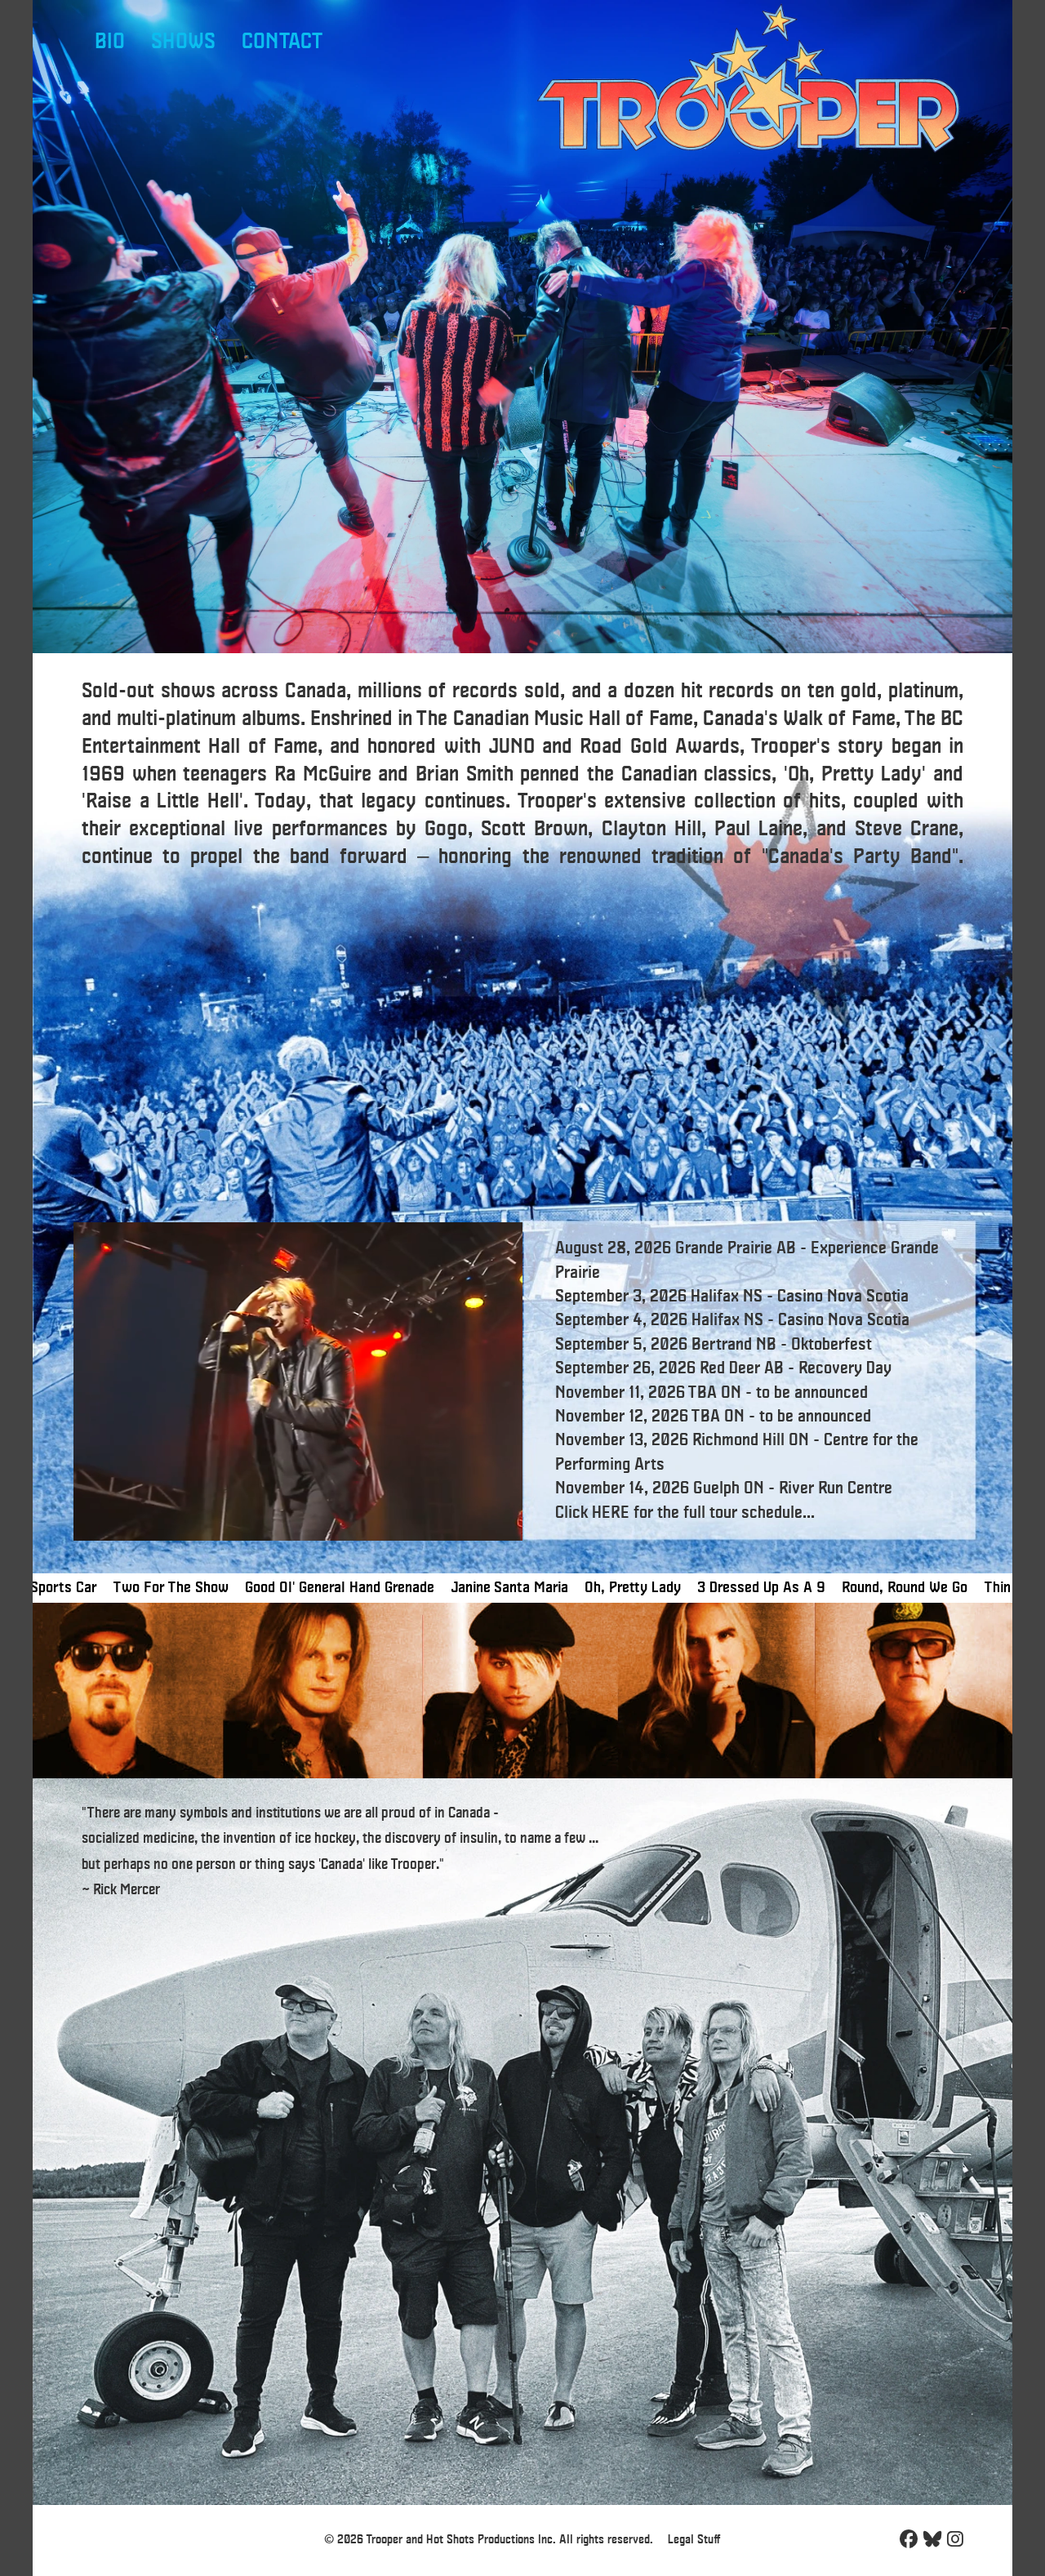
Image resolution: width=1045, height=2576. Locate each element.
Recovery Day (845, 1368)
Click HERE (592, 1513)
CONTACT (282, 42)
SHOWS (183, 42)
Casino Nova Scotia (843, 1297)
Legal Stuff (694, 2540)
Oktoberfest (832, 1345)
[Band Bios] (522, 1691)
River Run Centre (836, 1488)
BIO (110, 42)
